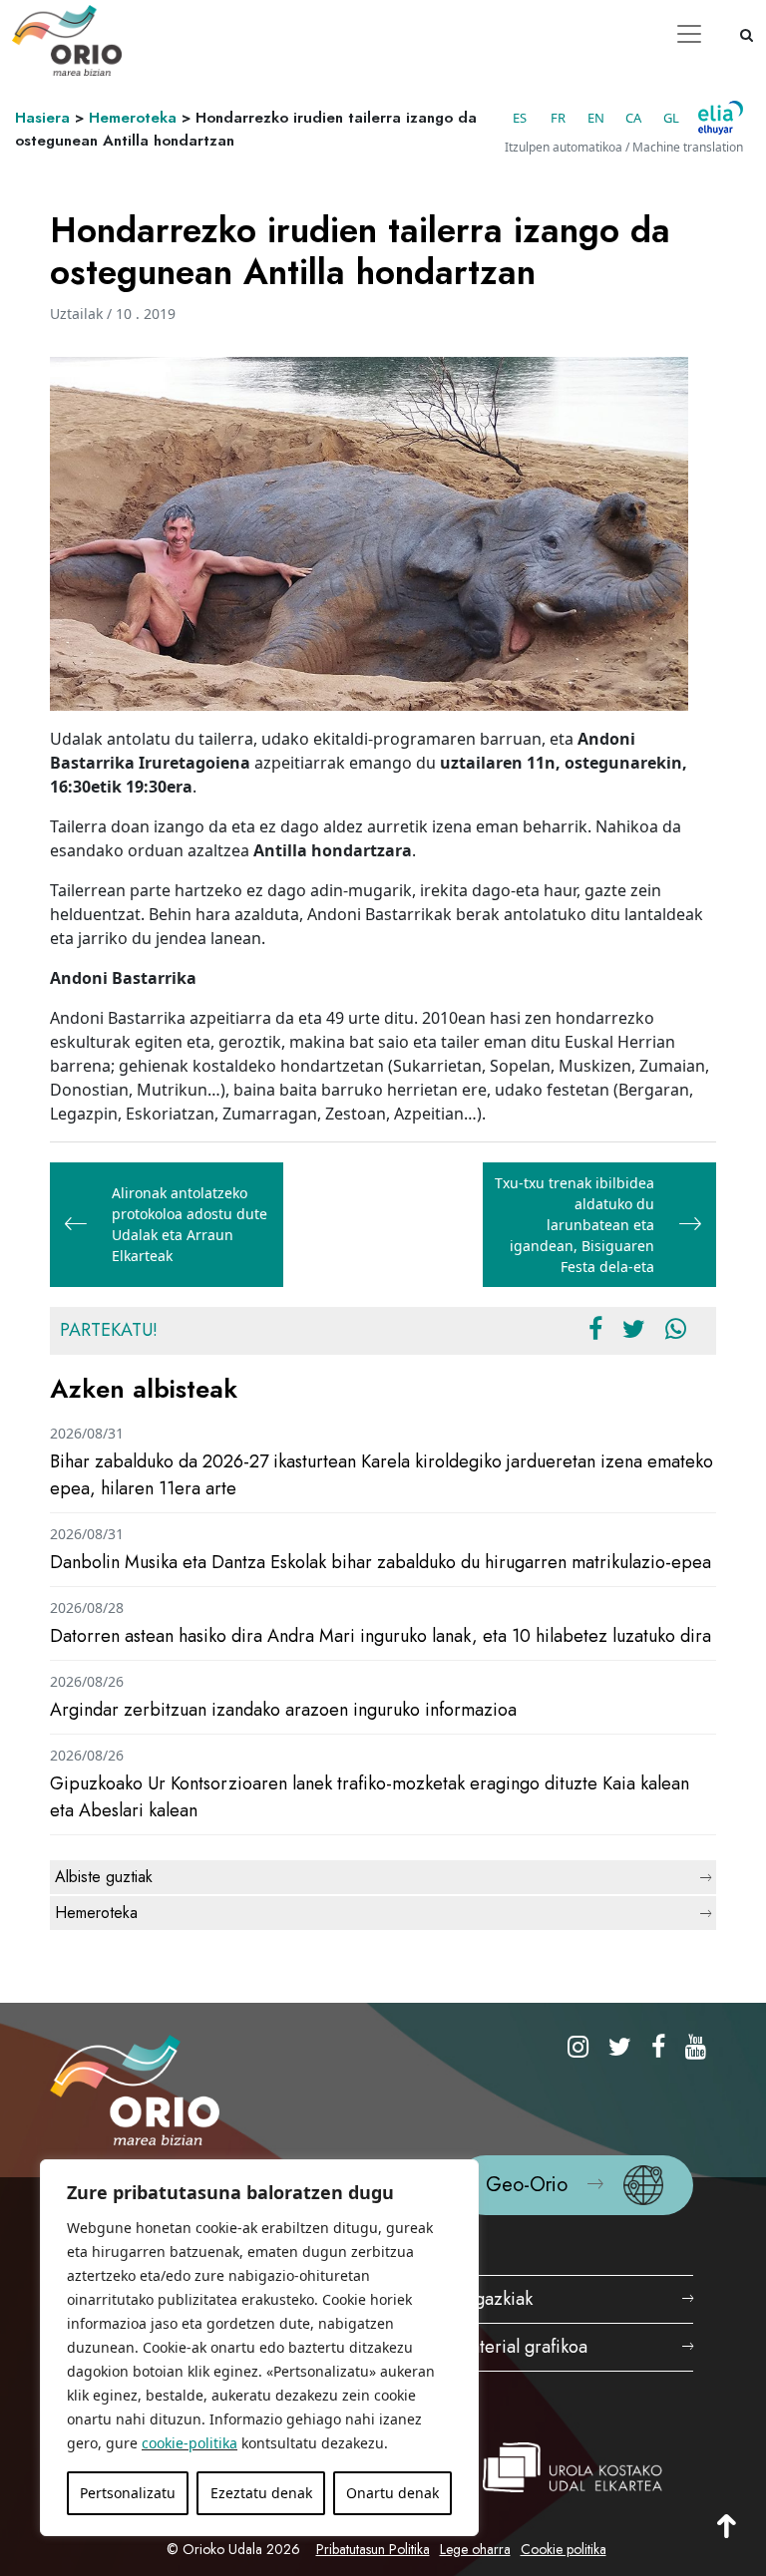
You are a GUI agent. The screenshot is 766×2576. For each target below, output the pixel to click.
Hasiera (42, 118)
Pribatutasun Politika (373, 2549)
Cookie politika (564, 2549)
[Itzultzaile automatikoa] (721, 118)
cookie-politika (190, 2443)
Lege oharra (475, 2549)
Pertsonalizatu (128, 2493)
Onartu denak (392, 2493)
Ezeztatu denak (261, 2493)
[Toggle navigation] (689, 34)
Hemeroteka (133, 118)
